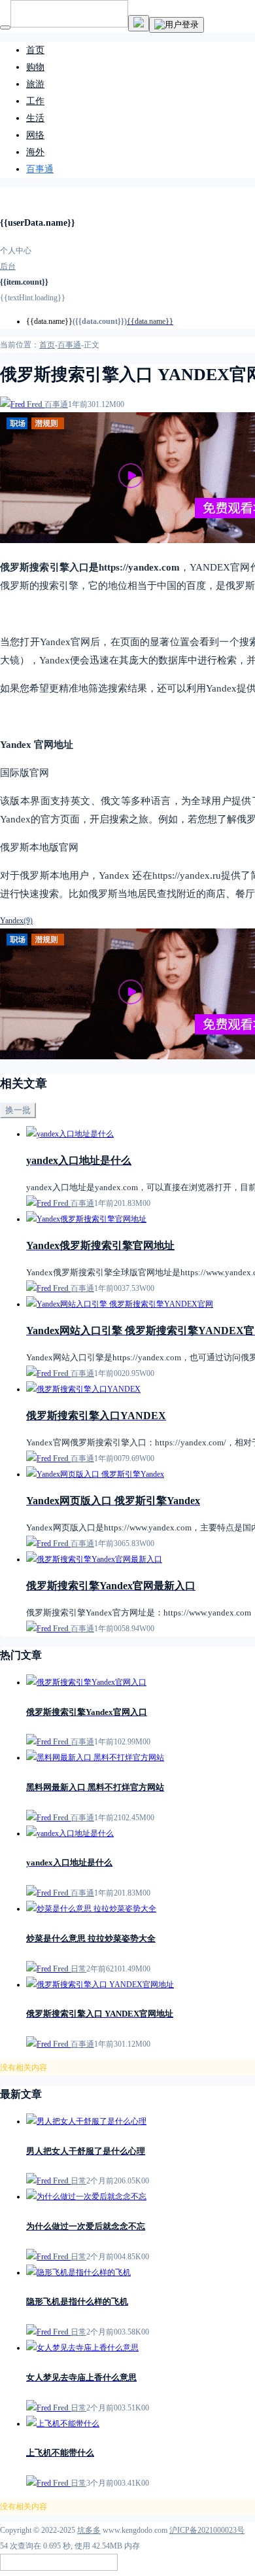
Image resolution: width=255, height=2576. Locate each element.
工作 (35, 101)
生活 (35, 118)
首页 (35, 50)
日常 (78, 1969)
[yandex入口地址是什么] (70, 1134)
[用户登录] (177, 25)
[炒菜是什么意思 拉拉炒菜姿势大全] (91, 1909)
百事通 (40, 169)
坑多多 (89, 2530)
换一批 (18, 1110)
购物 (35, 67)
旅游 (35, 84)
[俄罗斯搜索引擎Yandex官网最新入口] (94, 1559)
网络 (35, 135)
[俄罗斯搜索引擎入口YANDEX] (83, 1389)
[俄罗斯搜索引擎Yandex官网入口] (86, 1682)
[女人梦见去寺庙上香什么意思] (82, 2348)
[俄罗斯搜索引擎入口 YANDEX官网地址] (100, 1985)
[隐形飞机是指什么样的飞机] (78, 2272)
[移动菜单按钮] (5, 27)
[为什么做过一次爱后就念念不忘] (86, 2197)
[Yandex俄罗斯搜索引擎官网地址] (86, 1219)
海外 (35, 152)
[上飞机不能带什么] (63, 2424)
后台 (8, 266)
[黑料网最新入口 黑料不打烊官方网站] (95, 1757)
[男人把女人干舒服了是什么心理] (86, 2121)
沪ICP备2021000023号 (207, 2530)
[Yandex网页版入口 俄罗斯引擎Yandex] (95, 1474)
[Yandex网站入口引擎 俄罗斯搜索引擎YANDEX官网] (120, 1304)
